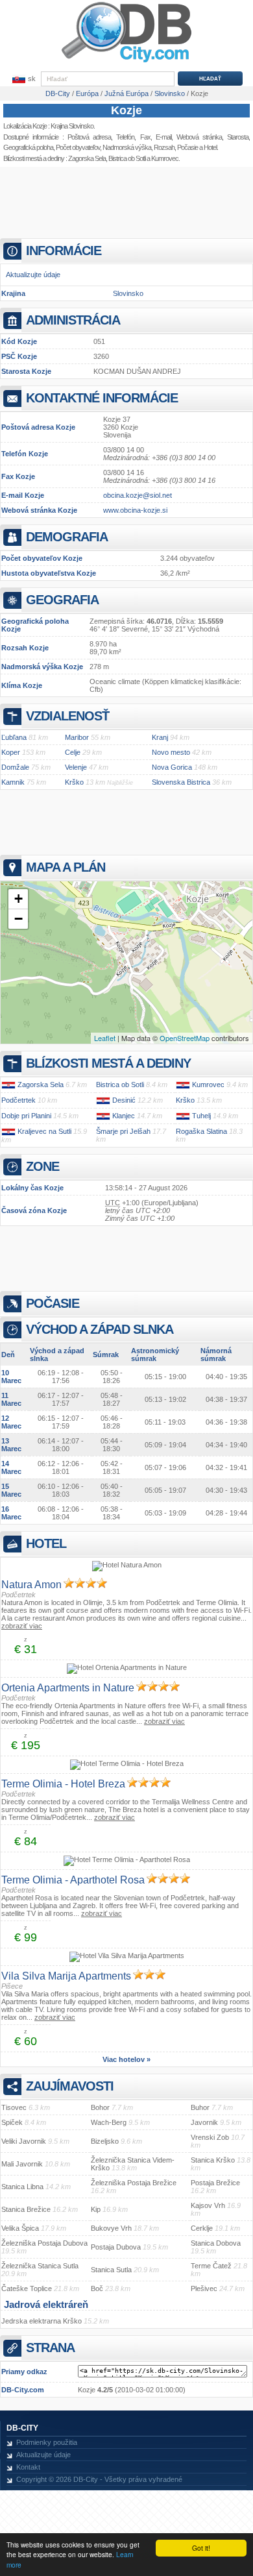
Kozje (126, 110)
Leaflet (105, 1038)
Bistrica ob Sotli (127, 158)
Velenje (76, 767)
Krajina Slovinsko (72, 126)
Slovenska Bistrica (181, 782)
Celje (73, 752)
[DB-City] (126, 62)
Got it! (201, 2548)
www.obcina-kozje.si (135, 510)
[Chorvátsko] (8, 1085)
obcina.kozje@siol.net (138, 495)
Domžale (15, 767)
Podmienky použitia (47, 2442)
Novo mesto (171, 752)
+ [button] (18, 899)
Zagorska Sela (87, 158)
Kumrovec (208, 1085)
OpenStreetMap (185, 1038)
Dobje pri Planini (26, 1116)
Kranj (160, 737)
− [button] (18, 919)
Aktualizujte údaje (33, 275)
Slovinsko (128, 293)
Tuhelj (201, 1116)
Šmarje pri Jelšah (123, 1131)
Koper (11, 752)
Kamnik (13, 782)
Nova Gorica (172, 767)
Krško (74, 782)
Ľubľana (14, 737)
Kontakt (28, 2467)
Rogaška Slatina (201, 1131)
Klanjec (124, 1116)
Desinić (124, 1100)
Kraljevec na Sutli (44, 1131)
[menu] (23, 79)
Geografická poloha (28, 147)
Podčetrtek (18, 1100)
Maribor (77, 737)
